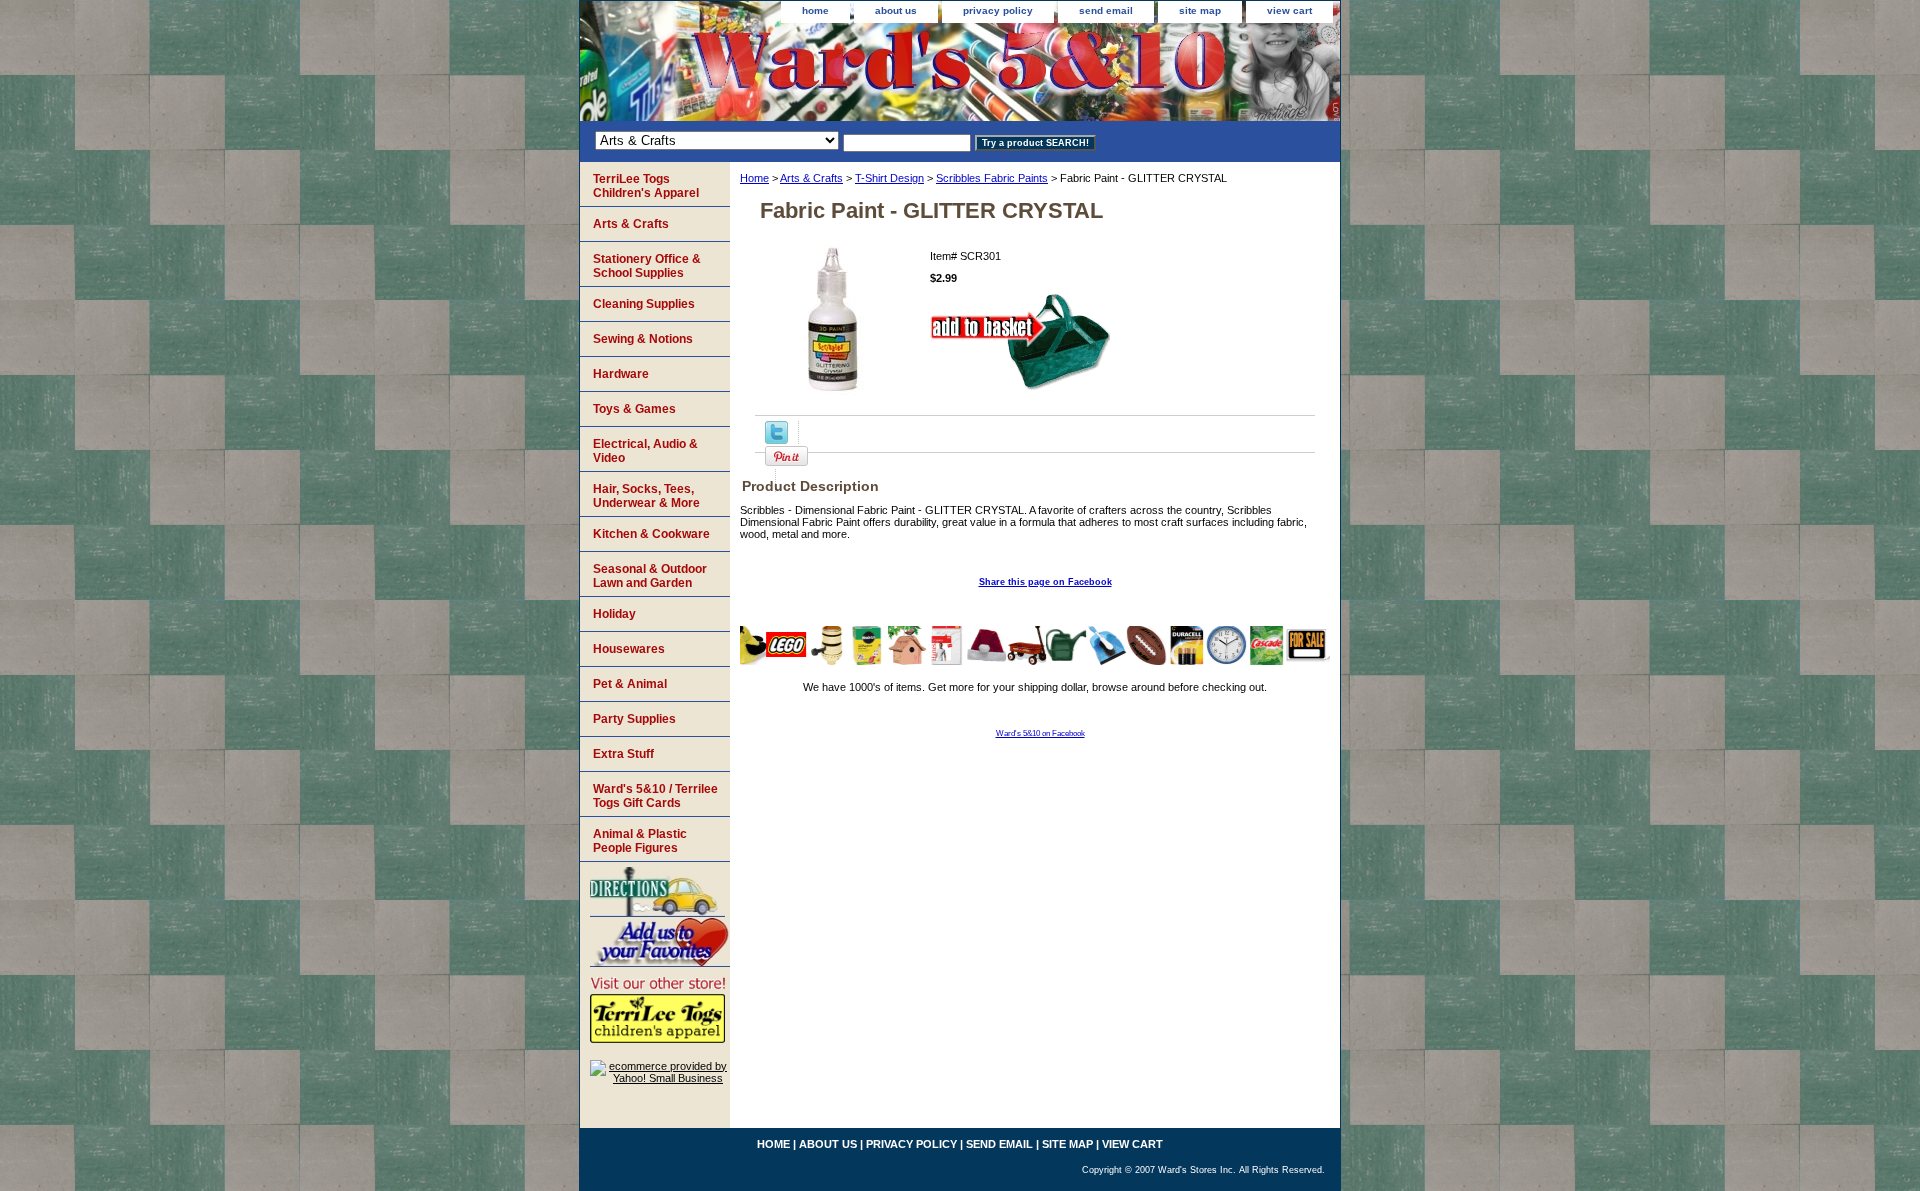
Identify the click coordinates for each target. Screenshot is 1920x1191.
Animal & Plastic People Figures (640, 841)
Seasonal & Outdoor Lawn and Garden (650, 576)
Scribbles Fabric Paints (992, 178)
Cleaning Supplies (644, 304)
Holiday (614, 614)
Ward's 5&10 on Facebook (1040, 733)
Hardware (621, 374)
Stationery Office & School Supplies (647, 266)
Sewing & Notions (643, 339)
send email (1106, 10)
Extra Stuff (623, 754)
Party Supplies (634, 719)
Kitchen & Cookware (651, 534)
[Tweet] (776, 440)
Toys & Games (634, 409)
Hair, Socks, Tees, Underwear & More (646, 496)
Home (754, 178)
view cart (1289, 10)
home (815, 10)
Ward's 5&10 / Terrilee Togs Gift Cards (655, 796)
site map (1200, 10)
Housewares (629, 649)
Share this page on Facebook (1045, 582)
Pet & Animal (630, 684)
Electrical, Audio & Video (645, 451)
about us (896, 10)
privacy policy (998, 10)
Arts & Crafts (811, 178)
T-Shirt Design (889, 178)
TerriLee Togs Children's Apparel (646, 186)
